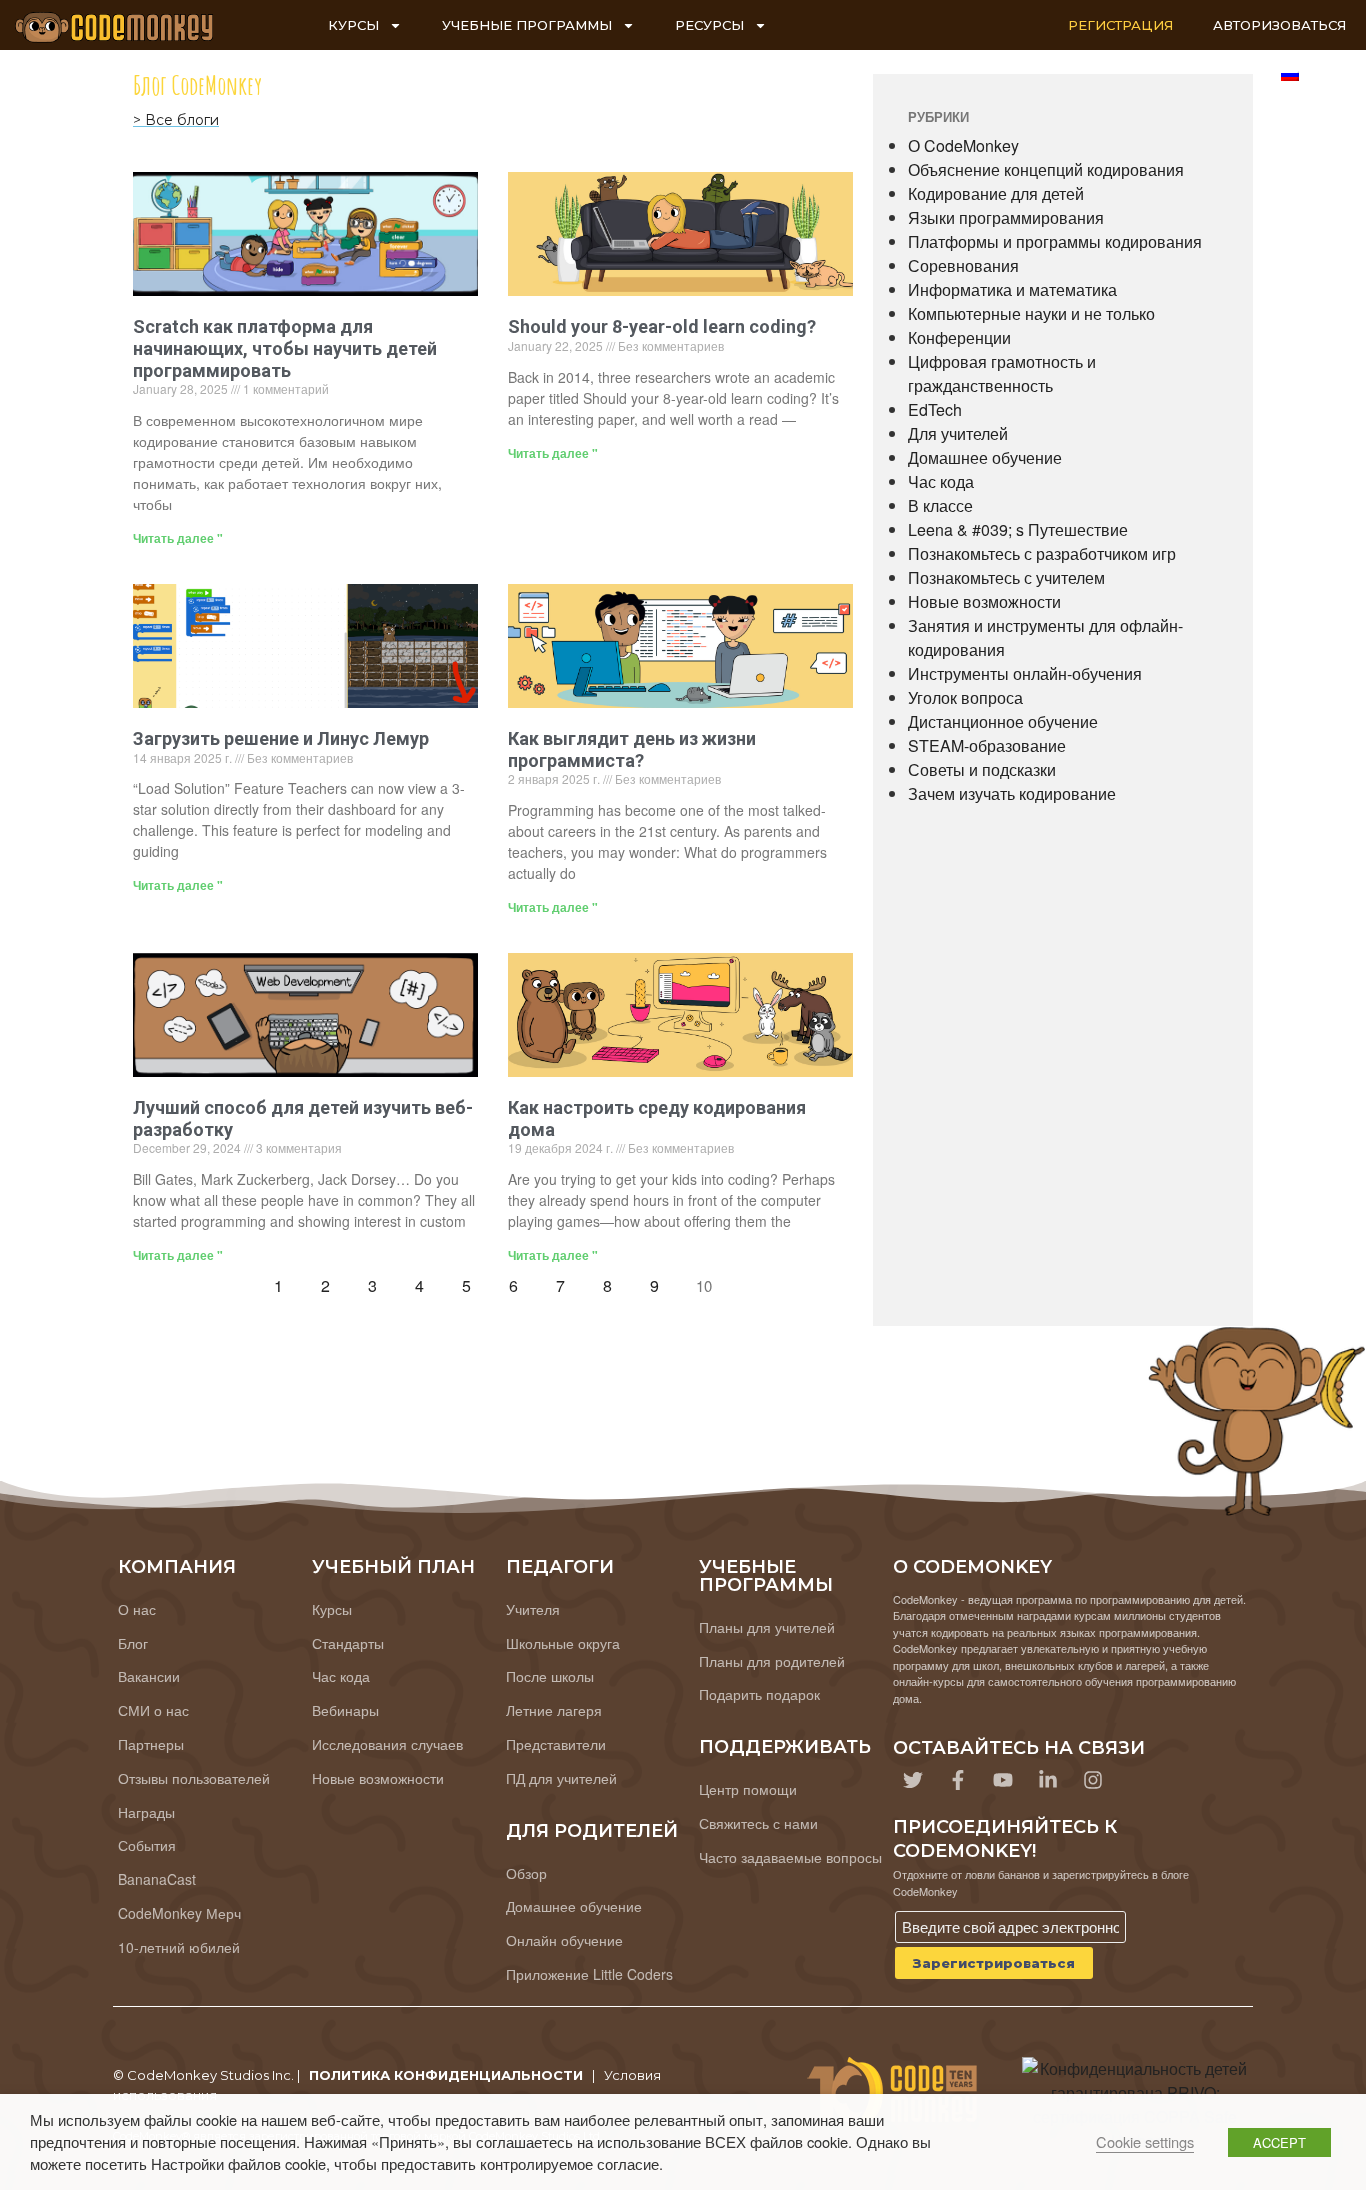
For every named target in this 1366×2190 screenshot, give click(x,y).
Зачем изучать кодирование (1012, 793)
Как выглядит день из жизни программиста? (632, 749)
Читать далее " (178, 538)
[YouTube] (1003, 1780)
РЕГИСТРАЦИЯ (1120, 25)
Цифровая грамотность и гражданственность (1002, 373)
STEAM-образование (987, 745)
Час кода (941, 481)
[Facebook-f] (958, 1780)
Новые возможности (984, 601)
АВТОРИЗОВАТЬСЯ (1279, 25)
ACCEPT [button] (1279, 2142)
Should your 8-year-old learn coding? (662, 326)
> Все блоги (176, 120)
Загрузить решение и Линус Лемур (281, 738)
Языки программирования (1006, 217)
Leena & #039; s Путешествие (1018, 529)
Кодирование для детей (996, 193)
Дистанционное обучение (1003, 721)
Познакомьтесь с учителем (1006, 577)
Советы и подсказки (982, 769)
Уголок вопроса (965, 697)
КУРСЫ (353, 25)
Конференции (959, 337)
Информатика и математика (1012, 289)
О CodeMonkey (963, 145)
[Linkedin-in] (1048, 1780)
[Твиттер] (913, 1780)
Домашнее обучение (985, 457)
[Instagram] (1093, 1780)
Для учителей (958, 433)
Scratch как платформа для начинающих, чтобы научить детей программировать (285, 348)
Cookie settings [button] (1145, 2141)
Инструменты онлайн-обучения (1025, 673)
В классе (940, 505)
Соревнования (963, 265)
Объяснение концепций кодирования (1046, 169)
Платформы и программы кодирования (1055, 241)
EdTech (935, 409)
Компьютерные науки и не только (1031, 313)
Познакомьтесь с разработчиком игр (1042, 553)
